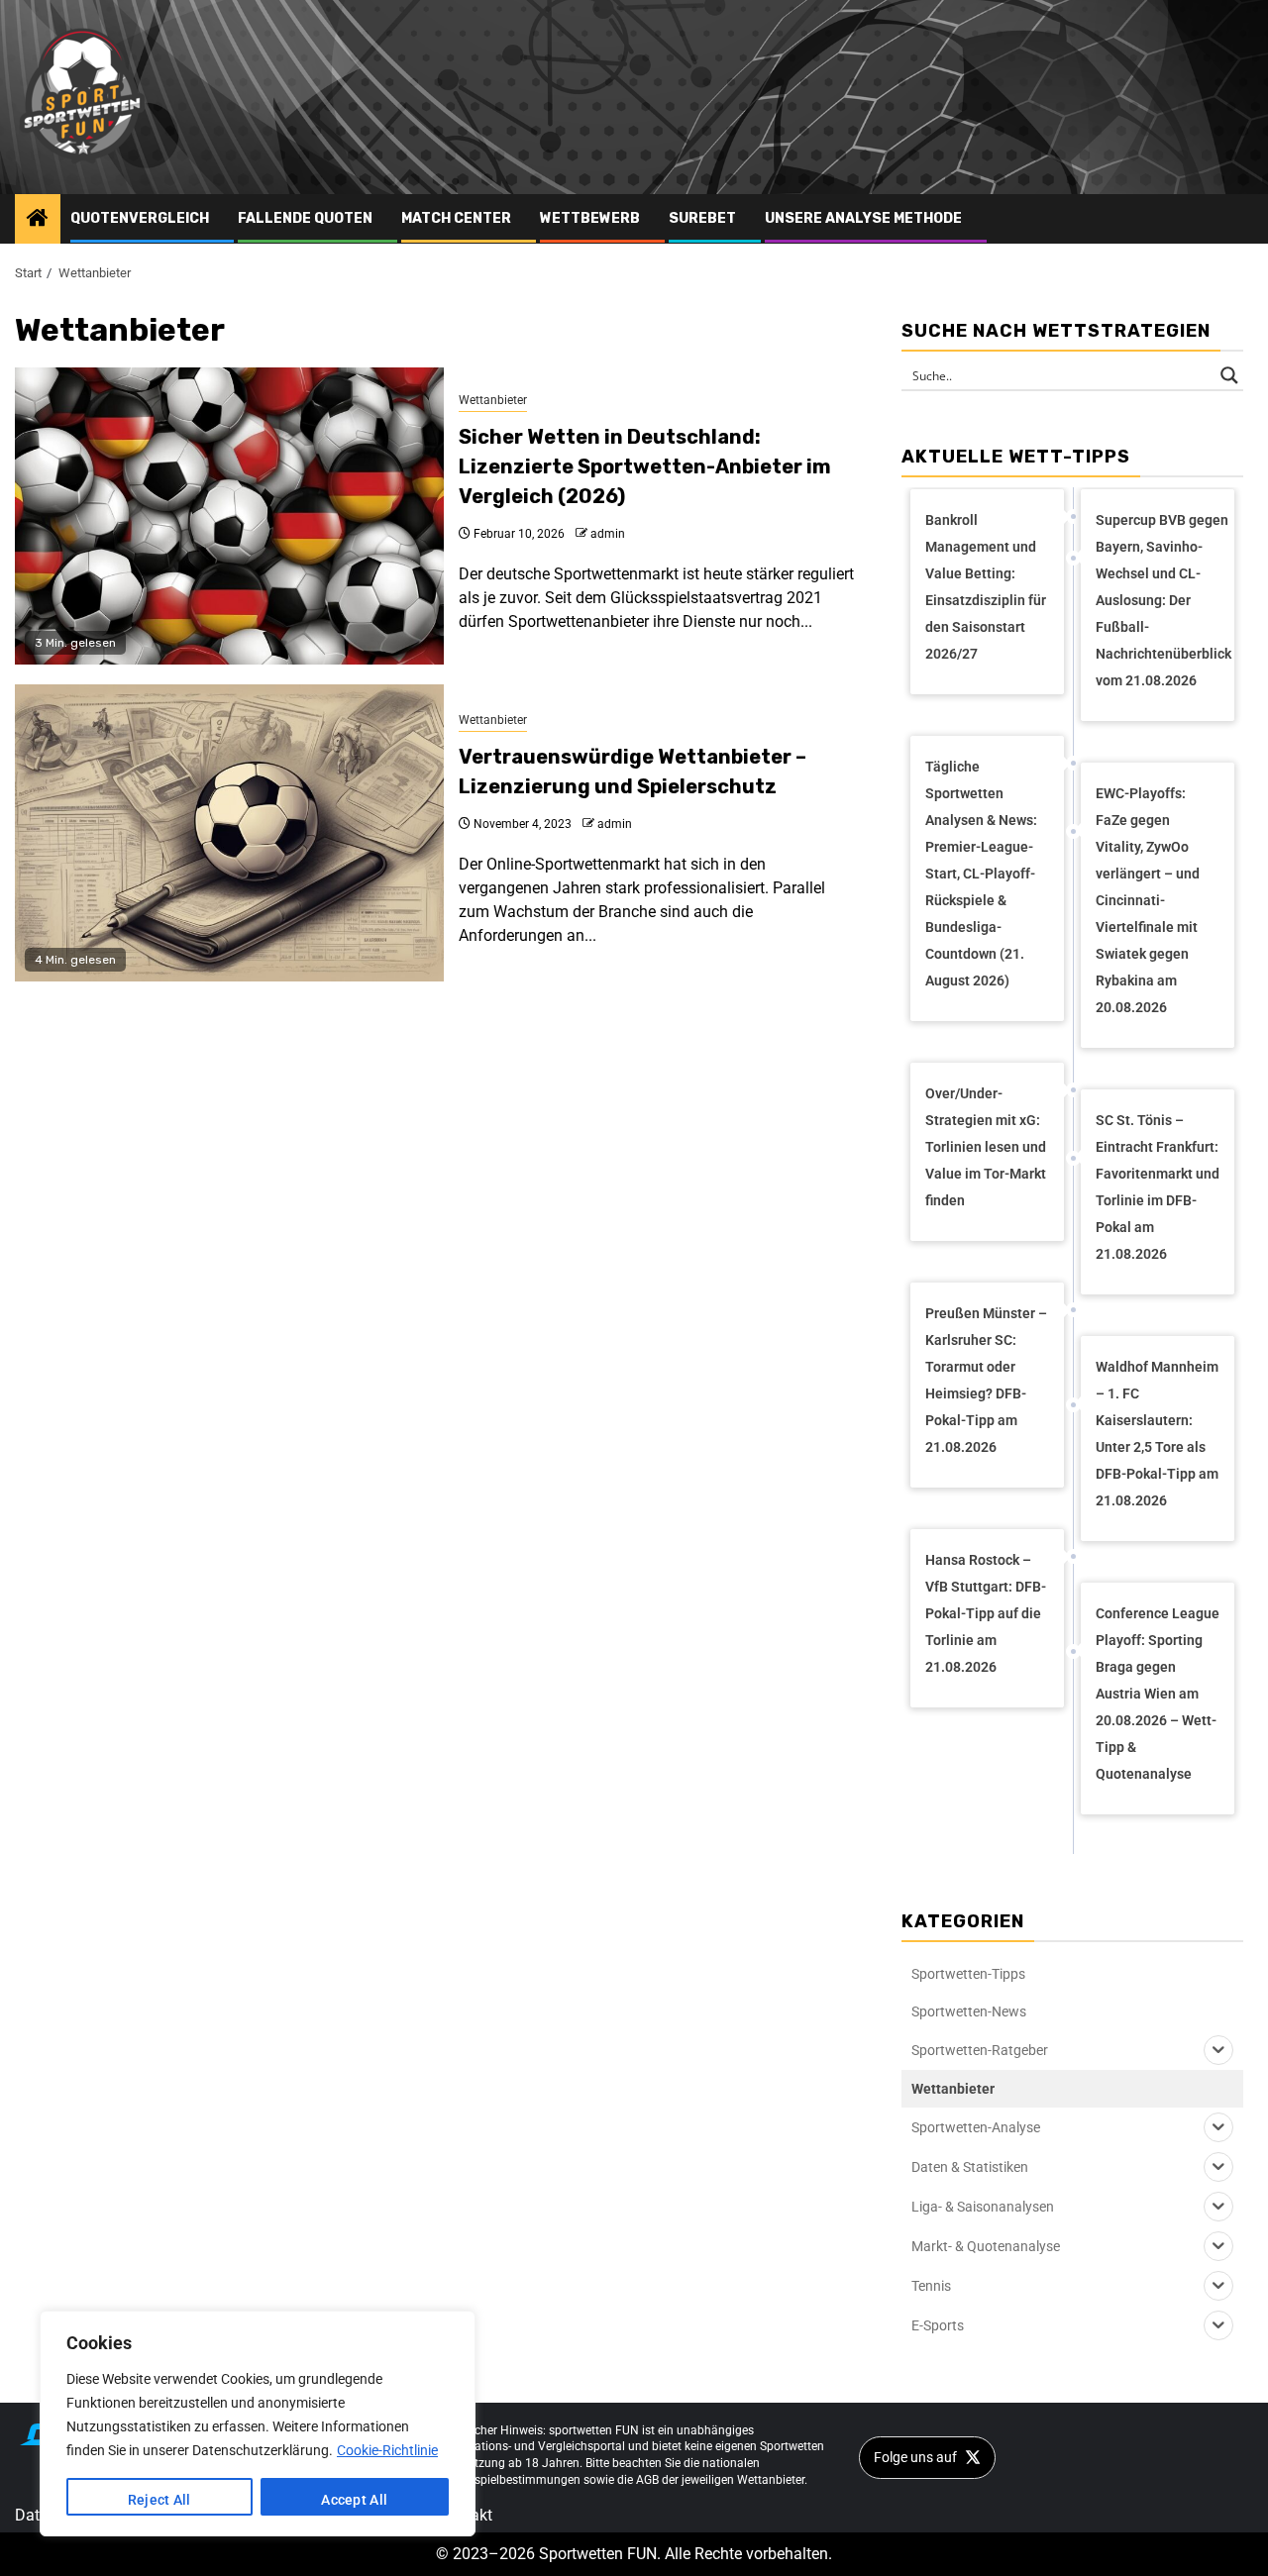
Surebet (702, 218)
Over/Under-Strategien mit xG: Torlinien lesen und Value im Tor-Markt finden (986, 1147)
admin (608, 534)
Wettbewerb (590, 218)
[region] (258, 2423)
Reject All (159, 2500)
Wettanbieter (493, 400)
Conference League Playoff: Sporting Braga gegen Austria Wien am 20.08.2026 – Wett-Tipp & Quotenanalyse (1158, 1694)
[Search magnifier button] (1229, 375)
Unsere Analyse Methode (863, 218)
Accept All (354, 2500)
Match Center (456, 218)
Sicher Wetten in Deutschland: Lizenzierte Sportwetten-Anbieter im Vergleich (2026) (645, 466)
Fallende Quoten (305, 218)
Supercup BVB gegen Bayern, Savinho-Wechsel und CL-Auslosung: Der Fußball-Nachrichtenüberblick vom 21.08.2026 (1163, 600)
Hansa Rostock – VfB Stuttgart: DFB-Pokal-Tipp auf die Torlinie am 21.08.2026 (986, 1613)
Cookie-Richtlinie (387, 2450)
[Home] (38, 220)
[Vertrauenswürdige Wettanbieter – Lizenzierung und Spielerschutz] (229, 833)
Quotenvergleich (140, 218)
